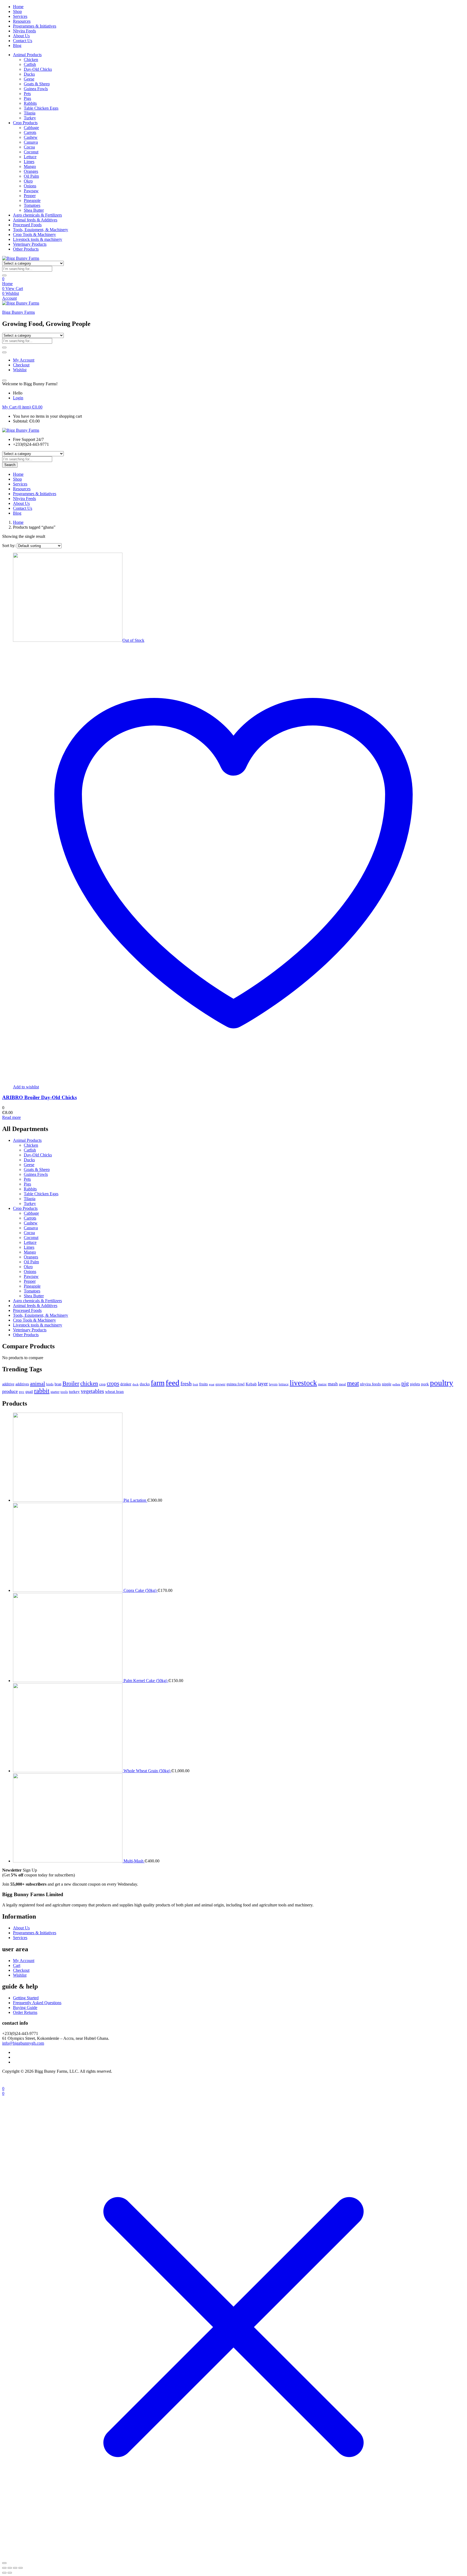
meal (342, 1384)
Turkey (30, 118)
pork (425, 1384)
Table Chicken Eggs (41, 108)
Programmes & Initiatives (35, 26)
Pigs (27, 98)
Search (10, 465)
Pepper (30, 196)
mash (333, 1384)
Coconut (31, 152)
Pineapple (32, 200)
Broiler (71, 1383)
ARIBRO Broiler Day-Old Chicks (39, 1097)
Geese (29, 79)
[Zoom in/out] (4, 2568)
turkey (74, 1391)
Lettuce (30, 157)
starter (55, 1392)
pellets (396, 1384)
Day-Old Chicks (38, 69)
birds (50, 1384)
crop (102, 1384)
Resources (22, 21)
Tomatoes (32, 205)
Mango (30, 166)
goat (212, 1384)
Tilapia (30, 113)
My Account (24, 360)
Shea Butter (34, 210)
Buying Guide (25, 2008)
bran (58, 1384)
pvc (22, 1392)
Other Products (26, 249)
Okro (28, 181)
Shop (17, 11)
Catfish (30, 64)
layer (263, 1384)
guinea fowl (236, 1384)
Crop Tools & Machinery (34, 234)
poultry (442, 1383)
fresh (186, 1384)
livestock (303, 1383)
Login (18, 398)
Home (18, 7)
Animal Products (27, 55)
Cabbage (31, 128)
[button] (22, 407)
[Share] (15, 2568)
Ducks (29, 74)
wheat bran (114, 1391)
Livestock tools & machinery (38, 239)
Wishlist (20, 370)
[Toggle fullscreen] (10, 2568)
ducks (145, 1384)
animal (38, 1383)
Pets (27, 94)
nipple (387, 1384)
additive (8, 1384)
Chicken (31, 60)
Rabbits (30, 103)
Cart (17, 1965)
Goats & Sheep (37, 84)
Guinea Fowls (36, 89)
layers (273, 1384)
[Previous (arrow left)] (4, 2573)
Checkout (21, 365)
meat (353, 1383)
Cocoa (29, 147)
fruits (204, 1384)
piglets (415, 1384)
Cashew (31, 137)
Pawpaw (31, 191)
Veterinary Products (30, 244)
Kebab (251, 1384)
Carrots (30, 132)
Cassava (31, 142)
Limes (29, 162)
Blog (17, 45)
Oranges (31, 171)
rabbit (42, 1391)
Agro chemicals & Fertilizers (37, 215)
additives (22, 1384)
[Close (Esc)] (21, 2568)
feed (173, 1383)
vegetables (92, 1391)
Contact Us (23, 41)
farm (158, 1383)
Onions (30, 186)
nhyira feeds (370, 1384)
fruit (195, 1384)
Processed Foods (27, 225)
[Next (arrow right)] (10, 2573)
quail (29, 1392)
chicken (89, 1383)
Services (20, 16)
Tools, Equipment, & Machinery (41, 230)
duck (136, 1384)
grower (220, 1384)
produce (10, 1391)
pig (405, 1383)
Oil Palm (31, 176)
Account (9, 298)
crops (113, 1383)
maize (322, 1384)
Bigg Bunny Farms (19, 312)
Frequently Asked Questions (37, 2003)
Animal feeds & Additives (35, 220)
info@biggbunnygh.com (23, 2043)
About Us (21, 36)
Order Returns (25, 2012)
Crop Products (25, 123)
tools (64, 1392)
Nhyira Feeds (24, 31)
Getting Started (26, 1998)
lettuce (284, 1384)
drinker (126, 1384)
